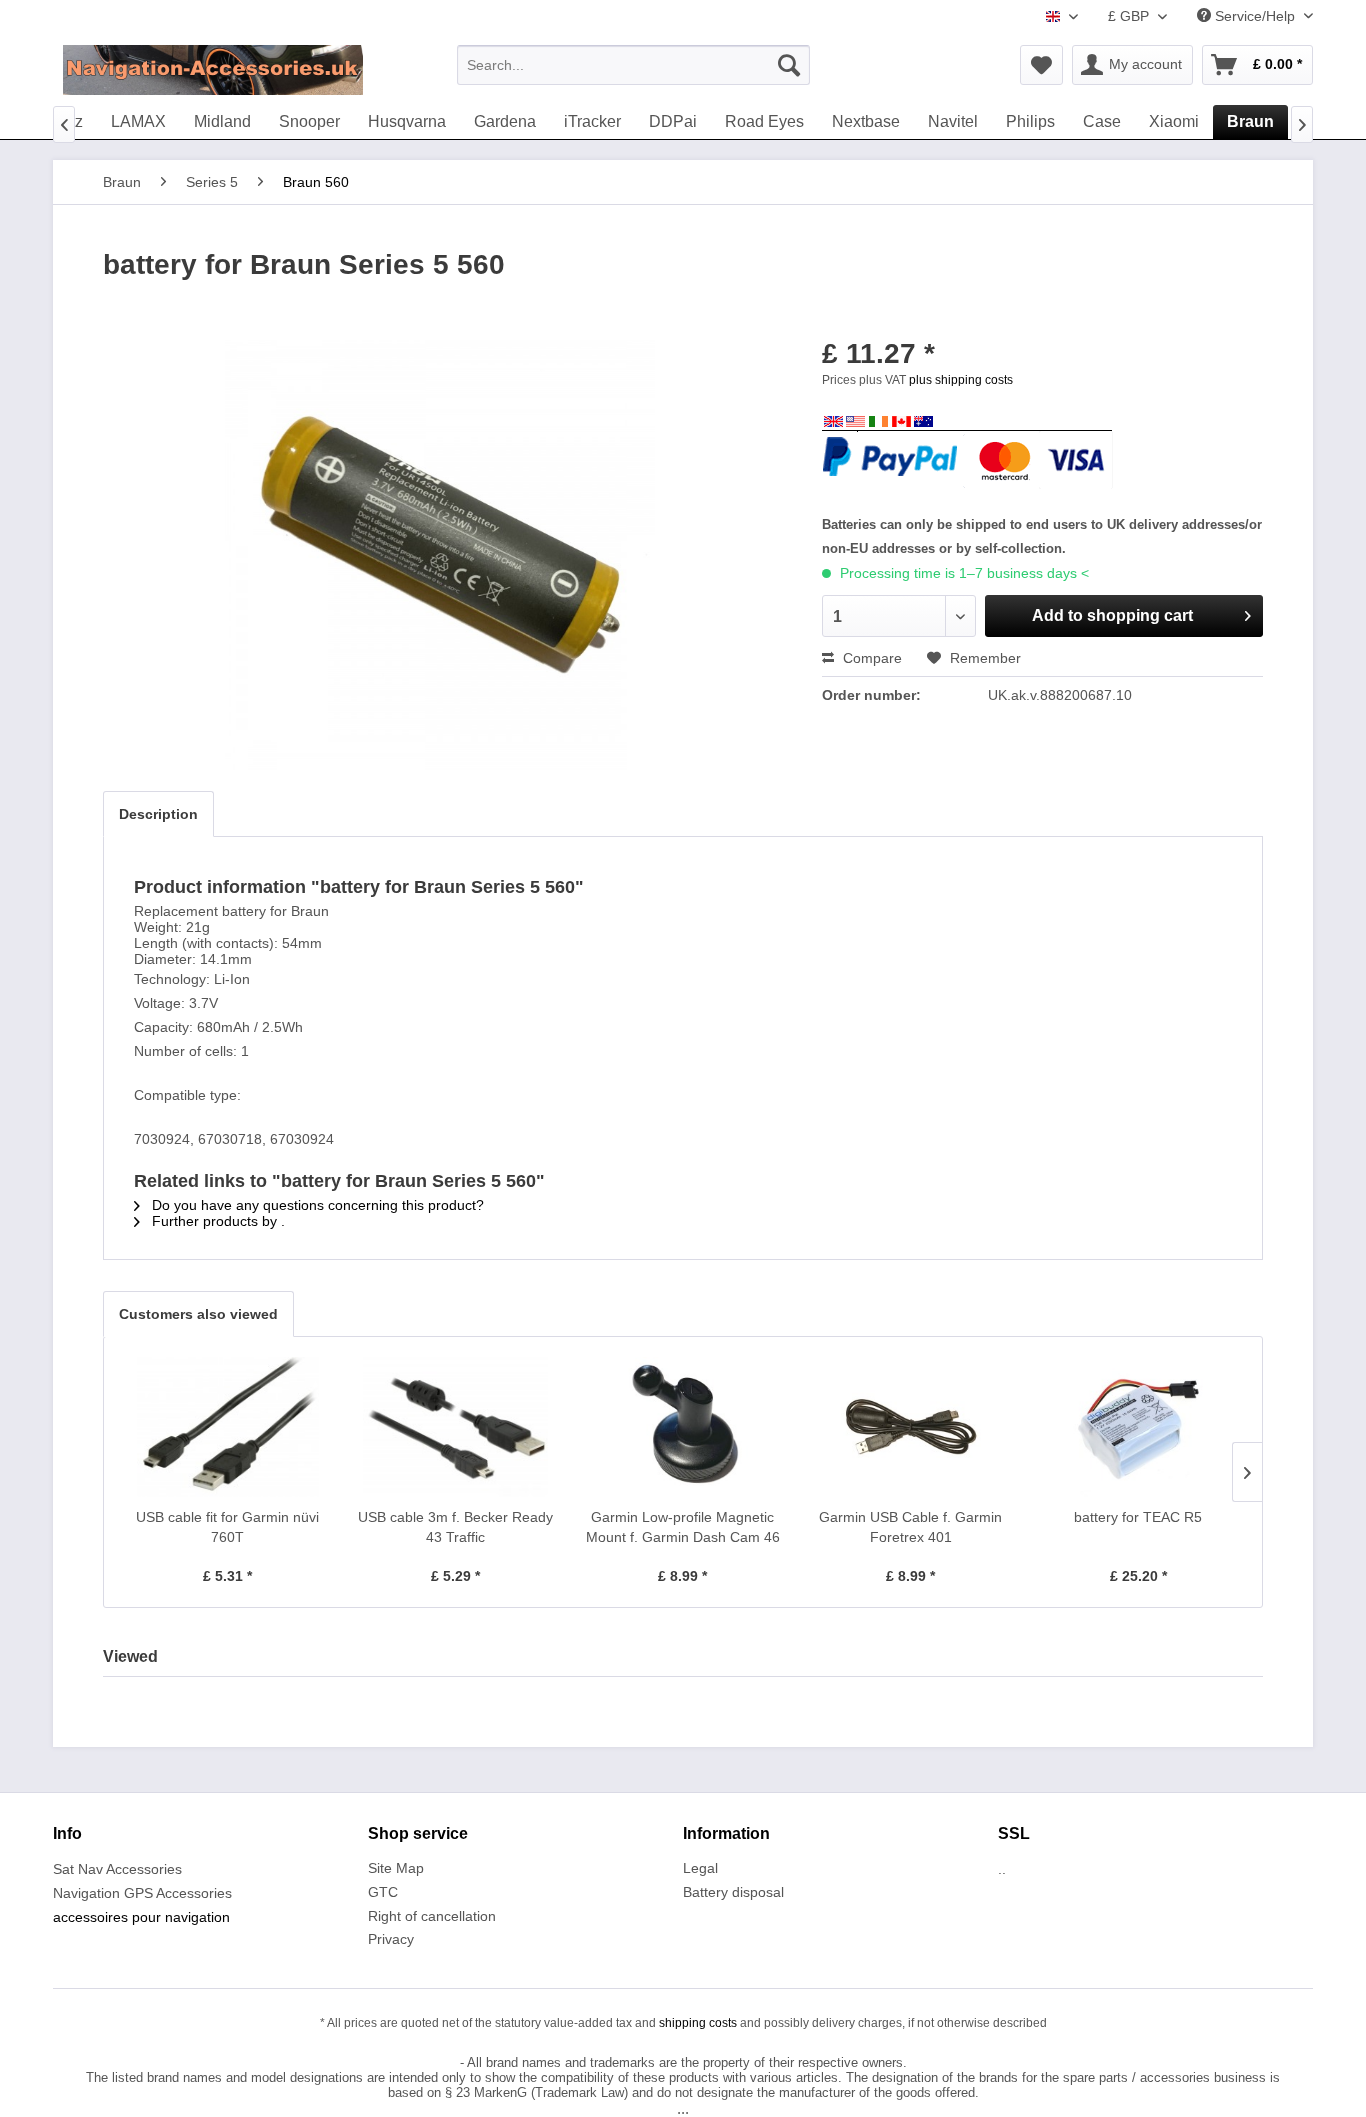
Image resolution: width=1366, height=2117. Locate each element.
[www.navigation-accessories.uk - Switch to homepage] (213, 70)
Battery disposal (733, 1892)
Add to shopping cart (1112, 615)
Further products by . (216, 1221)
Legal (700, 1868)
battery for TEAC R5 (1138, 1517)
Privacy (391, 1939)
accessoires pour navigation (141, 1917)
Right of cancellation (432, 1916)
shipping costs (698, 2023)
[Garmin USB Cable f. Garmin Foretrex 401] (911, 1427)
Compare (870, 658)
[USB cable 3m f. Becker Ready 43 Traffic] (456, 1427)
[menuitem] (633, 65)
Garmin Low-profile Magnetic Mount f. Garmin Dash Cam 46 (683, 1527)
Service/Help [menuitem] (1255, 16)
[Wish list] (1041, 65)
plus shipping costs (961, 380)
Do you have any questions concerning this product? (316, 1205)
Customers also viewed (198, 1314)
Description (158, 814)
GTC (383, 1892)
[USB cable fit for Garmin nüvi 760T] (228, 1427)
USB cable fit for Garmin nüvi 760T (227, 1527)
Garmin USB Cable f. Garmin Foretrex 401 (910, 1527)
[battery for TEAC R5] (1138, 1427)
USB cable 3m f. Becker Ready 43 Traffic (455, 1527)
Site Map (396, 1868)
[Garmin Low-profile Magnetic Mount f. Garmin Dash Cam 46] (683, 1427)
